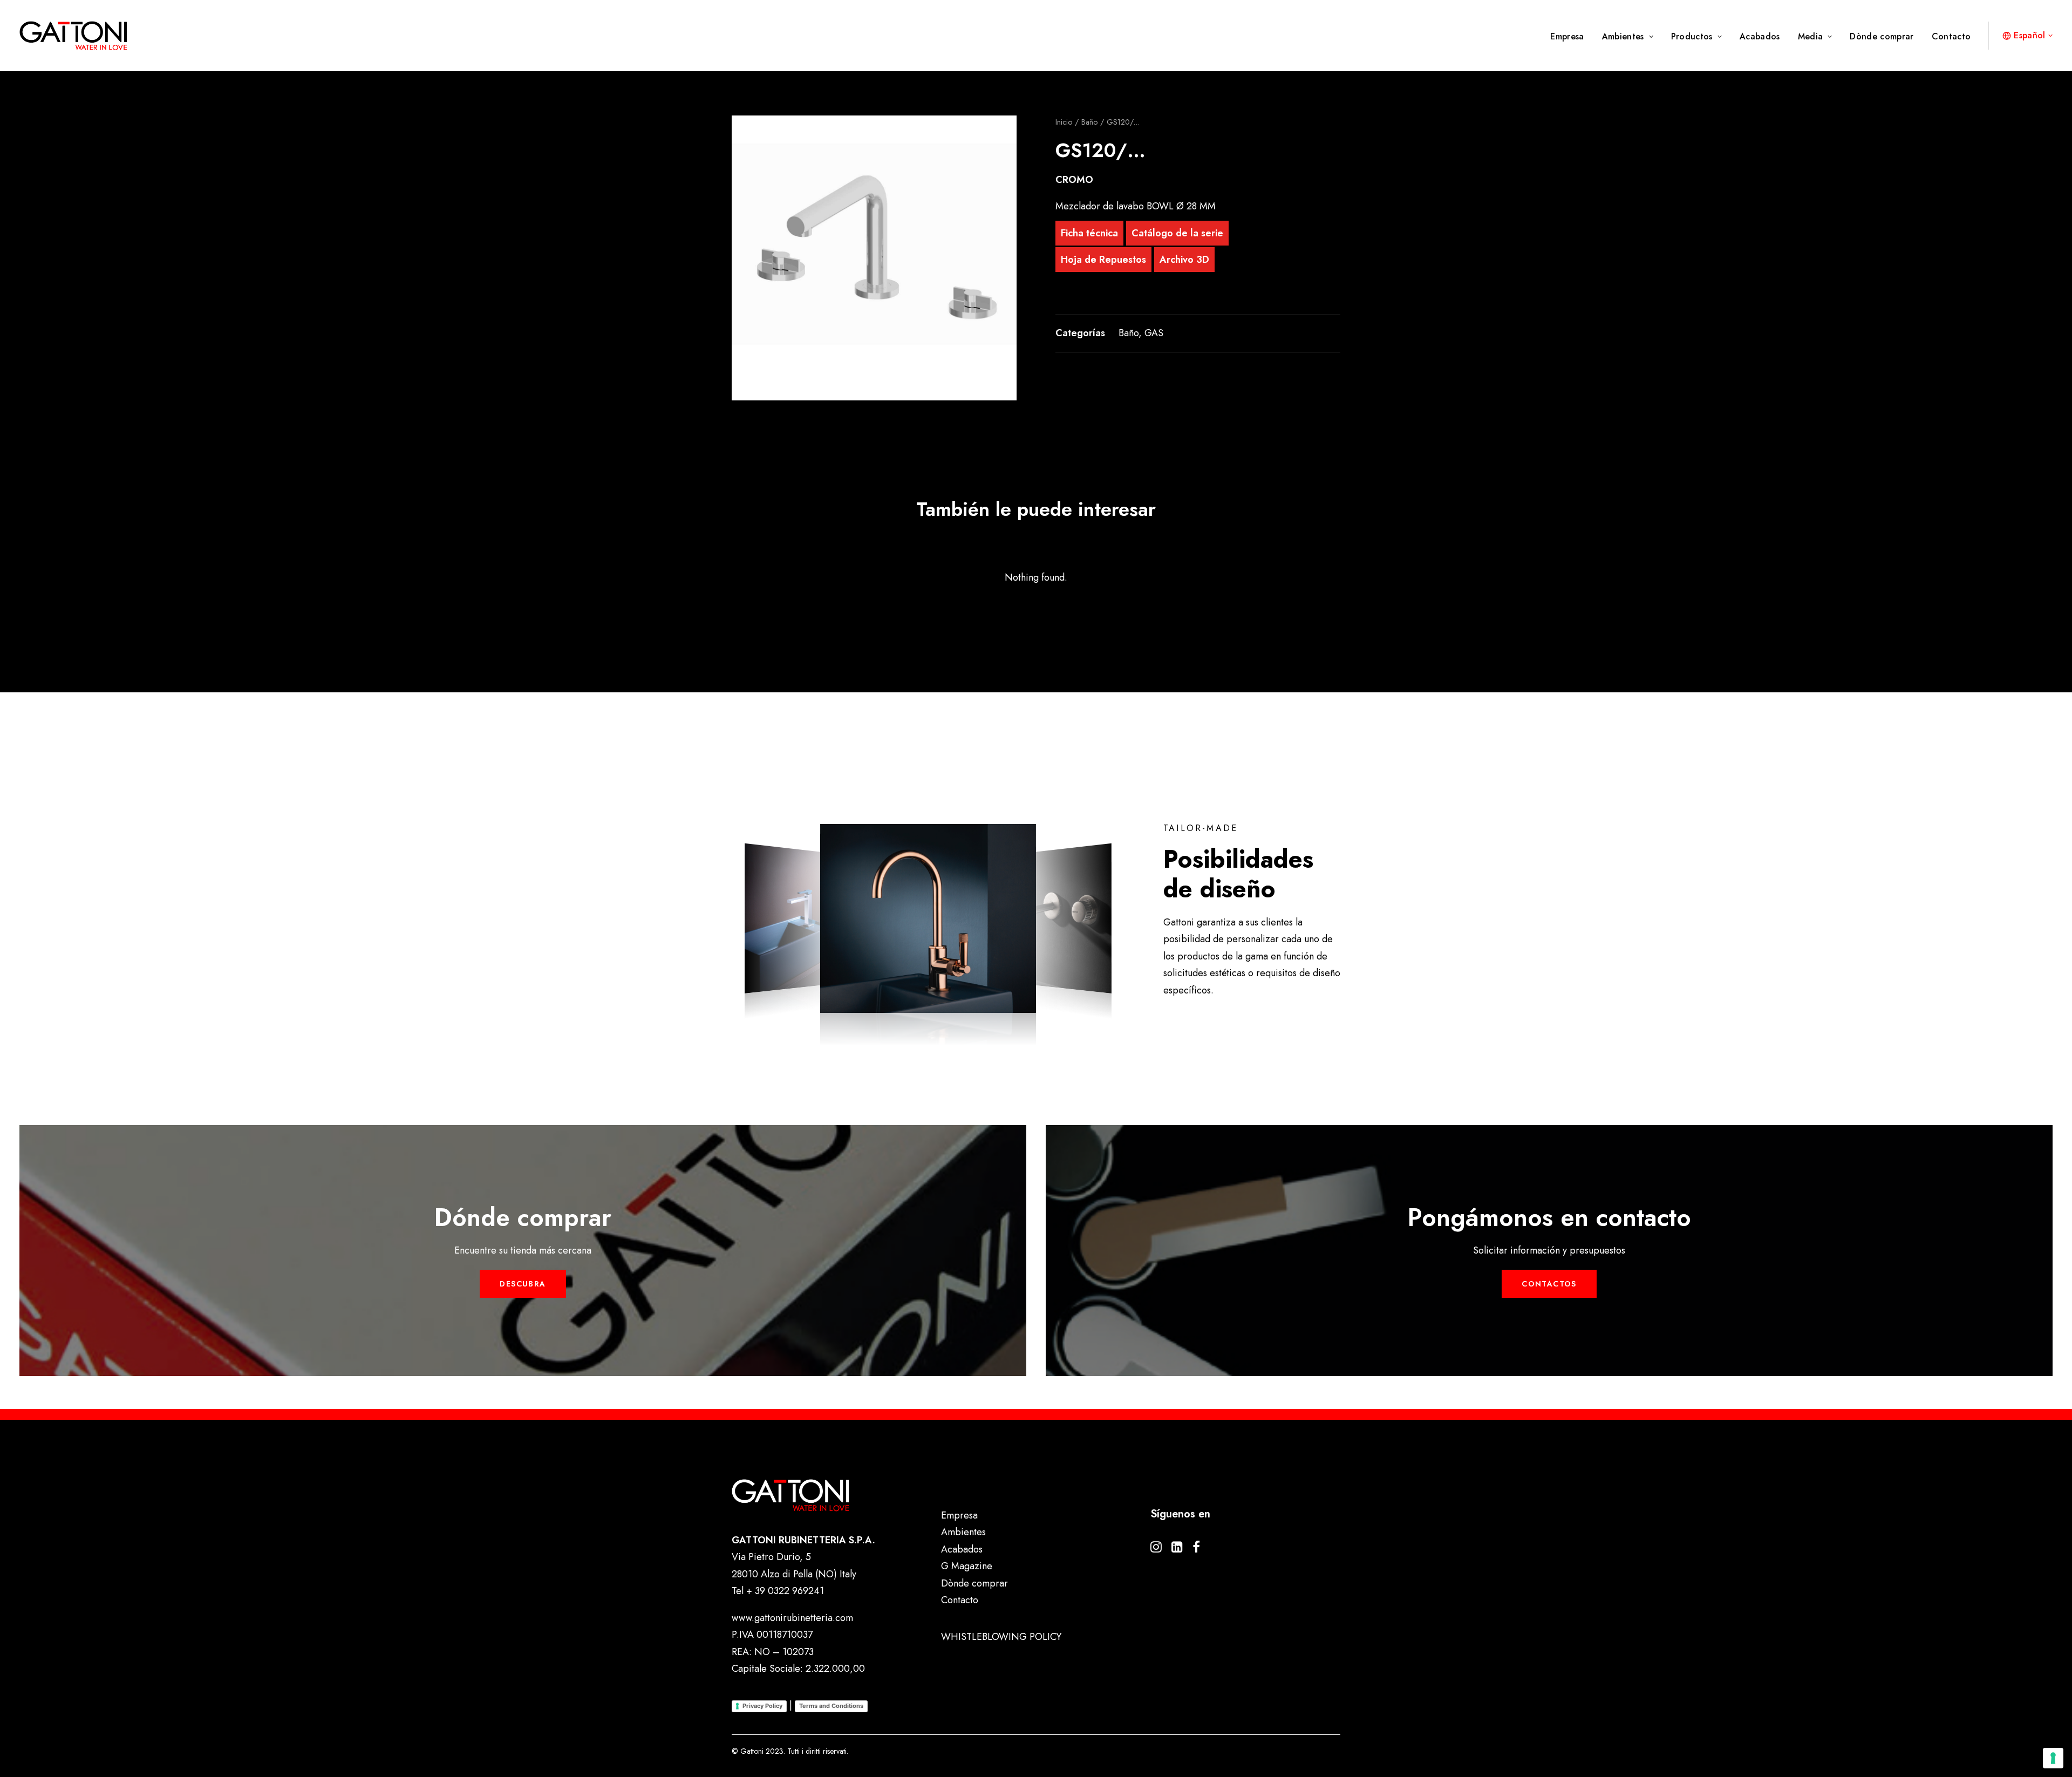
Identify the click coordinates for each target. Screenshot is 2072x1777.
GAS (1154, 333)
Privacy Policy (762, 1706)
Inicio (1064, 122)
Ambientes (1623, 36)
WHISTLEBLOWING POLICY (1001, 1637)
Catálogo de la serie (1177, 233)
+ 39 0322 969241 (785, 1591)
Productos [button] (1692, 36)
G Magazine (967, 1566)
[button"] (1156, 1549)
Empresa (1567, 36)
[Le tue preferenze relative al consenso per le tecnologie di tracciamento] (2053, 1758)
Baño (1089, 122)
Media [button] (1811, 36)
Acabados (1760, 36)
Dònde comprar (1882, 36)
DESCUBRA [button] (523, 1284)
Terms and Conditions (831, 1706)
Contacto (1951, 36)
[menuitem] (1571, 37)
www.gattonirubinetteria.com (792, 1618)
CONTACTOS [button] (1549, 1284)
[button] (874, 258)
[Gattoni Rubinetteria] (73, 36)
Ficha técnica (1089, 233)
